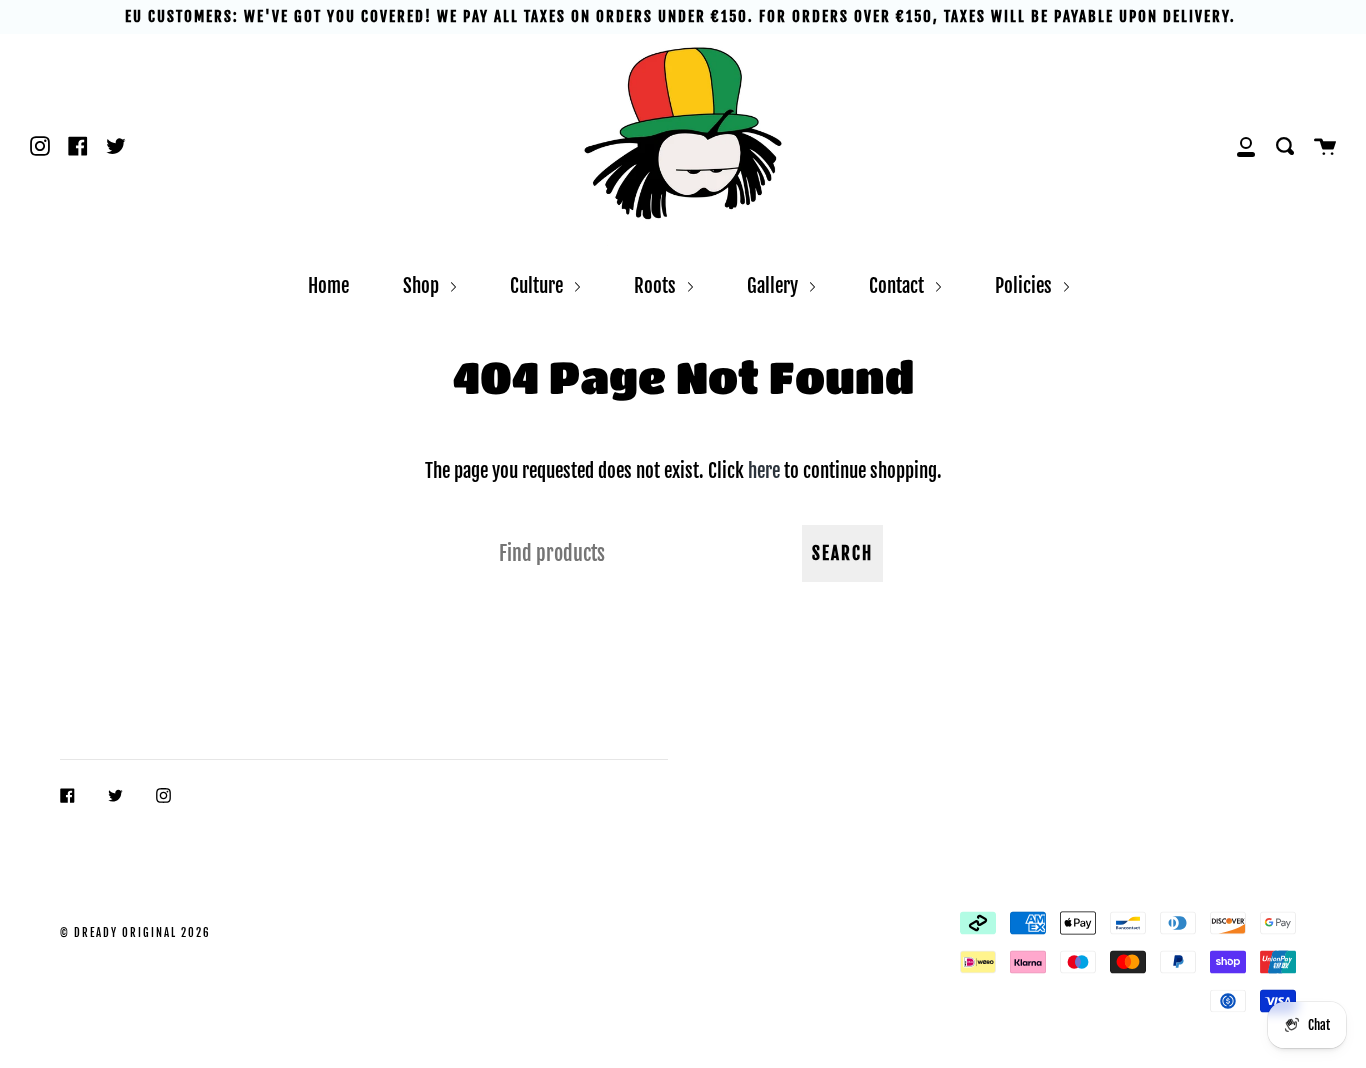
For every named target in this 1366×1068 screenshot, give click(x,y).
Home (328, 285)
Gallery (774, 285)
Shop (423, 285)
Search (842, 553)
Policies (1025, 285)
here (764, 470)
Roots (657, 285)
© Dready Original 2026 (135, 933)
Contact (898, 285)
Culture (538, 285)
